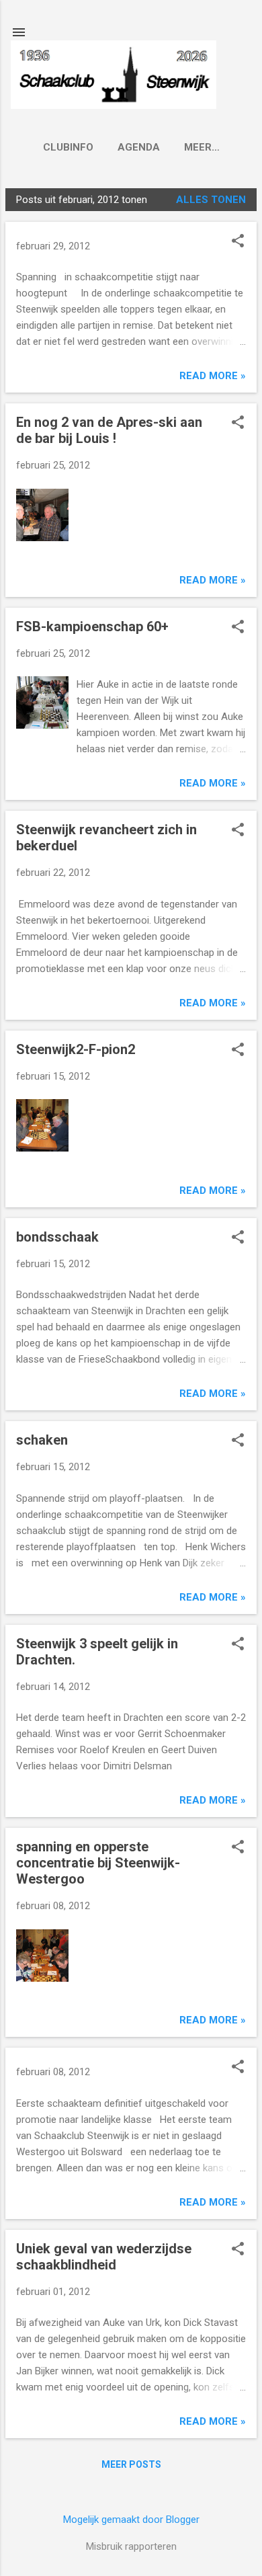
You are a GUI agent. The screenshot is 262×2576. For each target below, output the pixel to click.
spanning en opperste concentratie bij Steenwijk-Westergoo (98, 1863)
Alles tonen (211, 200)
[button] (238, 242)
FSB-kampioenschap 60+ (92, 627)
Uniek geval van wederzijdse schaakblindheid (104, 2257)
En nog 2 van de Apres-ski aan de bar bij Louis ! (109, 430)
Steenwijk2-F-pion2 (76, 1049)
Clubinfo (68, 147)
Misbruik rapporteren (131, 2546)
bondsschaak (57, 1237)
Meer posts (131, 2464)
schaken (42, 1440)
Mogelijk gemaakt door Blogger (131, 2520)
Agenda (139, 147)
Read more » (213, 376)
